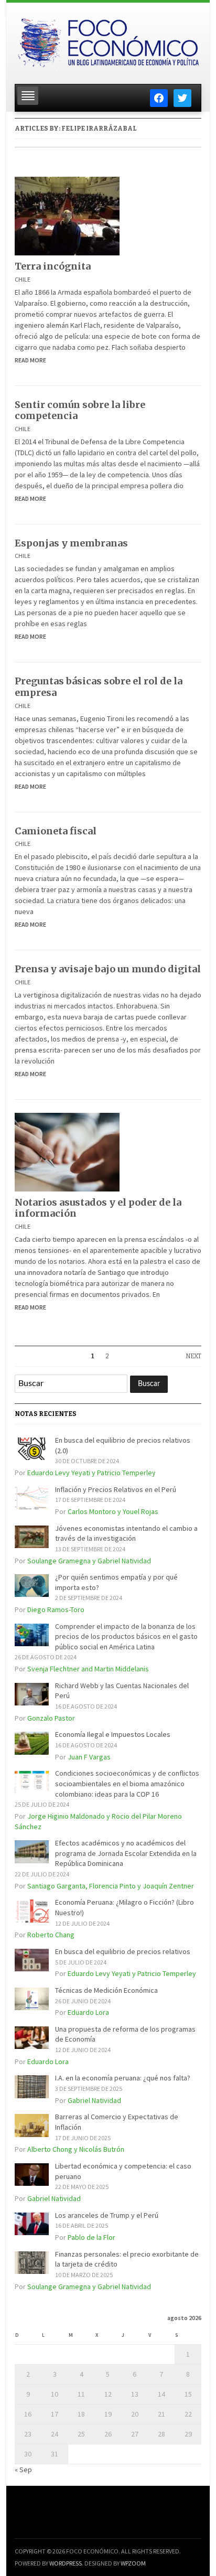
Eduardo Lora (88, 2012)
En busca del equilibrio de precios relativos (123, 1951)
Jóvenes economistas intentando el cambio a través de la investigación (126, 1533)
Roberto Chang (51, 1935)
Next (193, 1356)
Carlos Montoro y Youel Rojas (113, 1511)
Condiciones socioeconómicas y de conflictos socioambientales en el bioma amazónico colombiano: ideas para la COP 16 (127, 1783)
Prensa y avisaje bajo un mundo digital (108, 969)
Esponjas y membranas (71, 543)
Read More (30, 360)
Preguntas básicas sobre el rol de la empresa (99, 687)
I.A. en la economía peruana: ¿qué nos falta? (123, 2078)
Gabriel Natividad (94, 2100)
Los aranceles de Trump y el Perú (107, 2215)
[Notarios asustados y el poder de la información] (67, 1151)
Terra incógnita (53, 266)
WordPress (66, 2563)
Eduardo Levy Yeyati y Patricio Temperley (91, 1473)
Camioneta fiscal (56, 831)
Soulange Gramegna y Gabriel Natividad (89, 1561)
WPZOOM (133, 2563)
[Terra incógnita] (67, 215)
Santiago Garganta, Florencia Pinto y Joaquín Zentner (111, 1886)
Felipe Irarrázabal (99, 128)
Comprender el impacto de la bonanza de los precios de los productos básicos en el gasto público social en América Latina (126, 1636)
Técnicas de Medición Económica (106, 1990)
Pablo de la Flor (91, 2237)
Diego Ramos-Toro (56, 1609)
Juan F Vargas (89, 1757)
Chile (23, 279)
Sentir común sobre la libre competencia (80, 410)
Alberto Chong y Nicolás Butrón (76, 2149)
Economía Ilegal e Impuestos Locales (113, 1734)
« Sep (23, 2470)
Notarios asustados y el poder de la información (98, 1208)
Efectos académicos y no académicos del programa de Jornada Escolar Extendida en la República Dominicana (126, 1853)
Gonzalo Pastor (51, 1718)
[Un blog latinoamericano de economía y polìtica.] (108, 40)
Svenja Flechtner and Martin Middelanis (88, 1669)
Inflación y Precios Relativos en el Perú (116, 1489)
